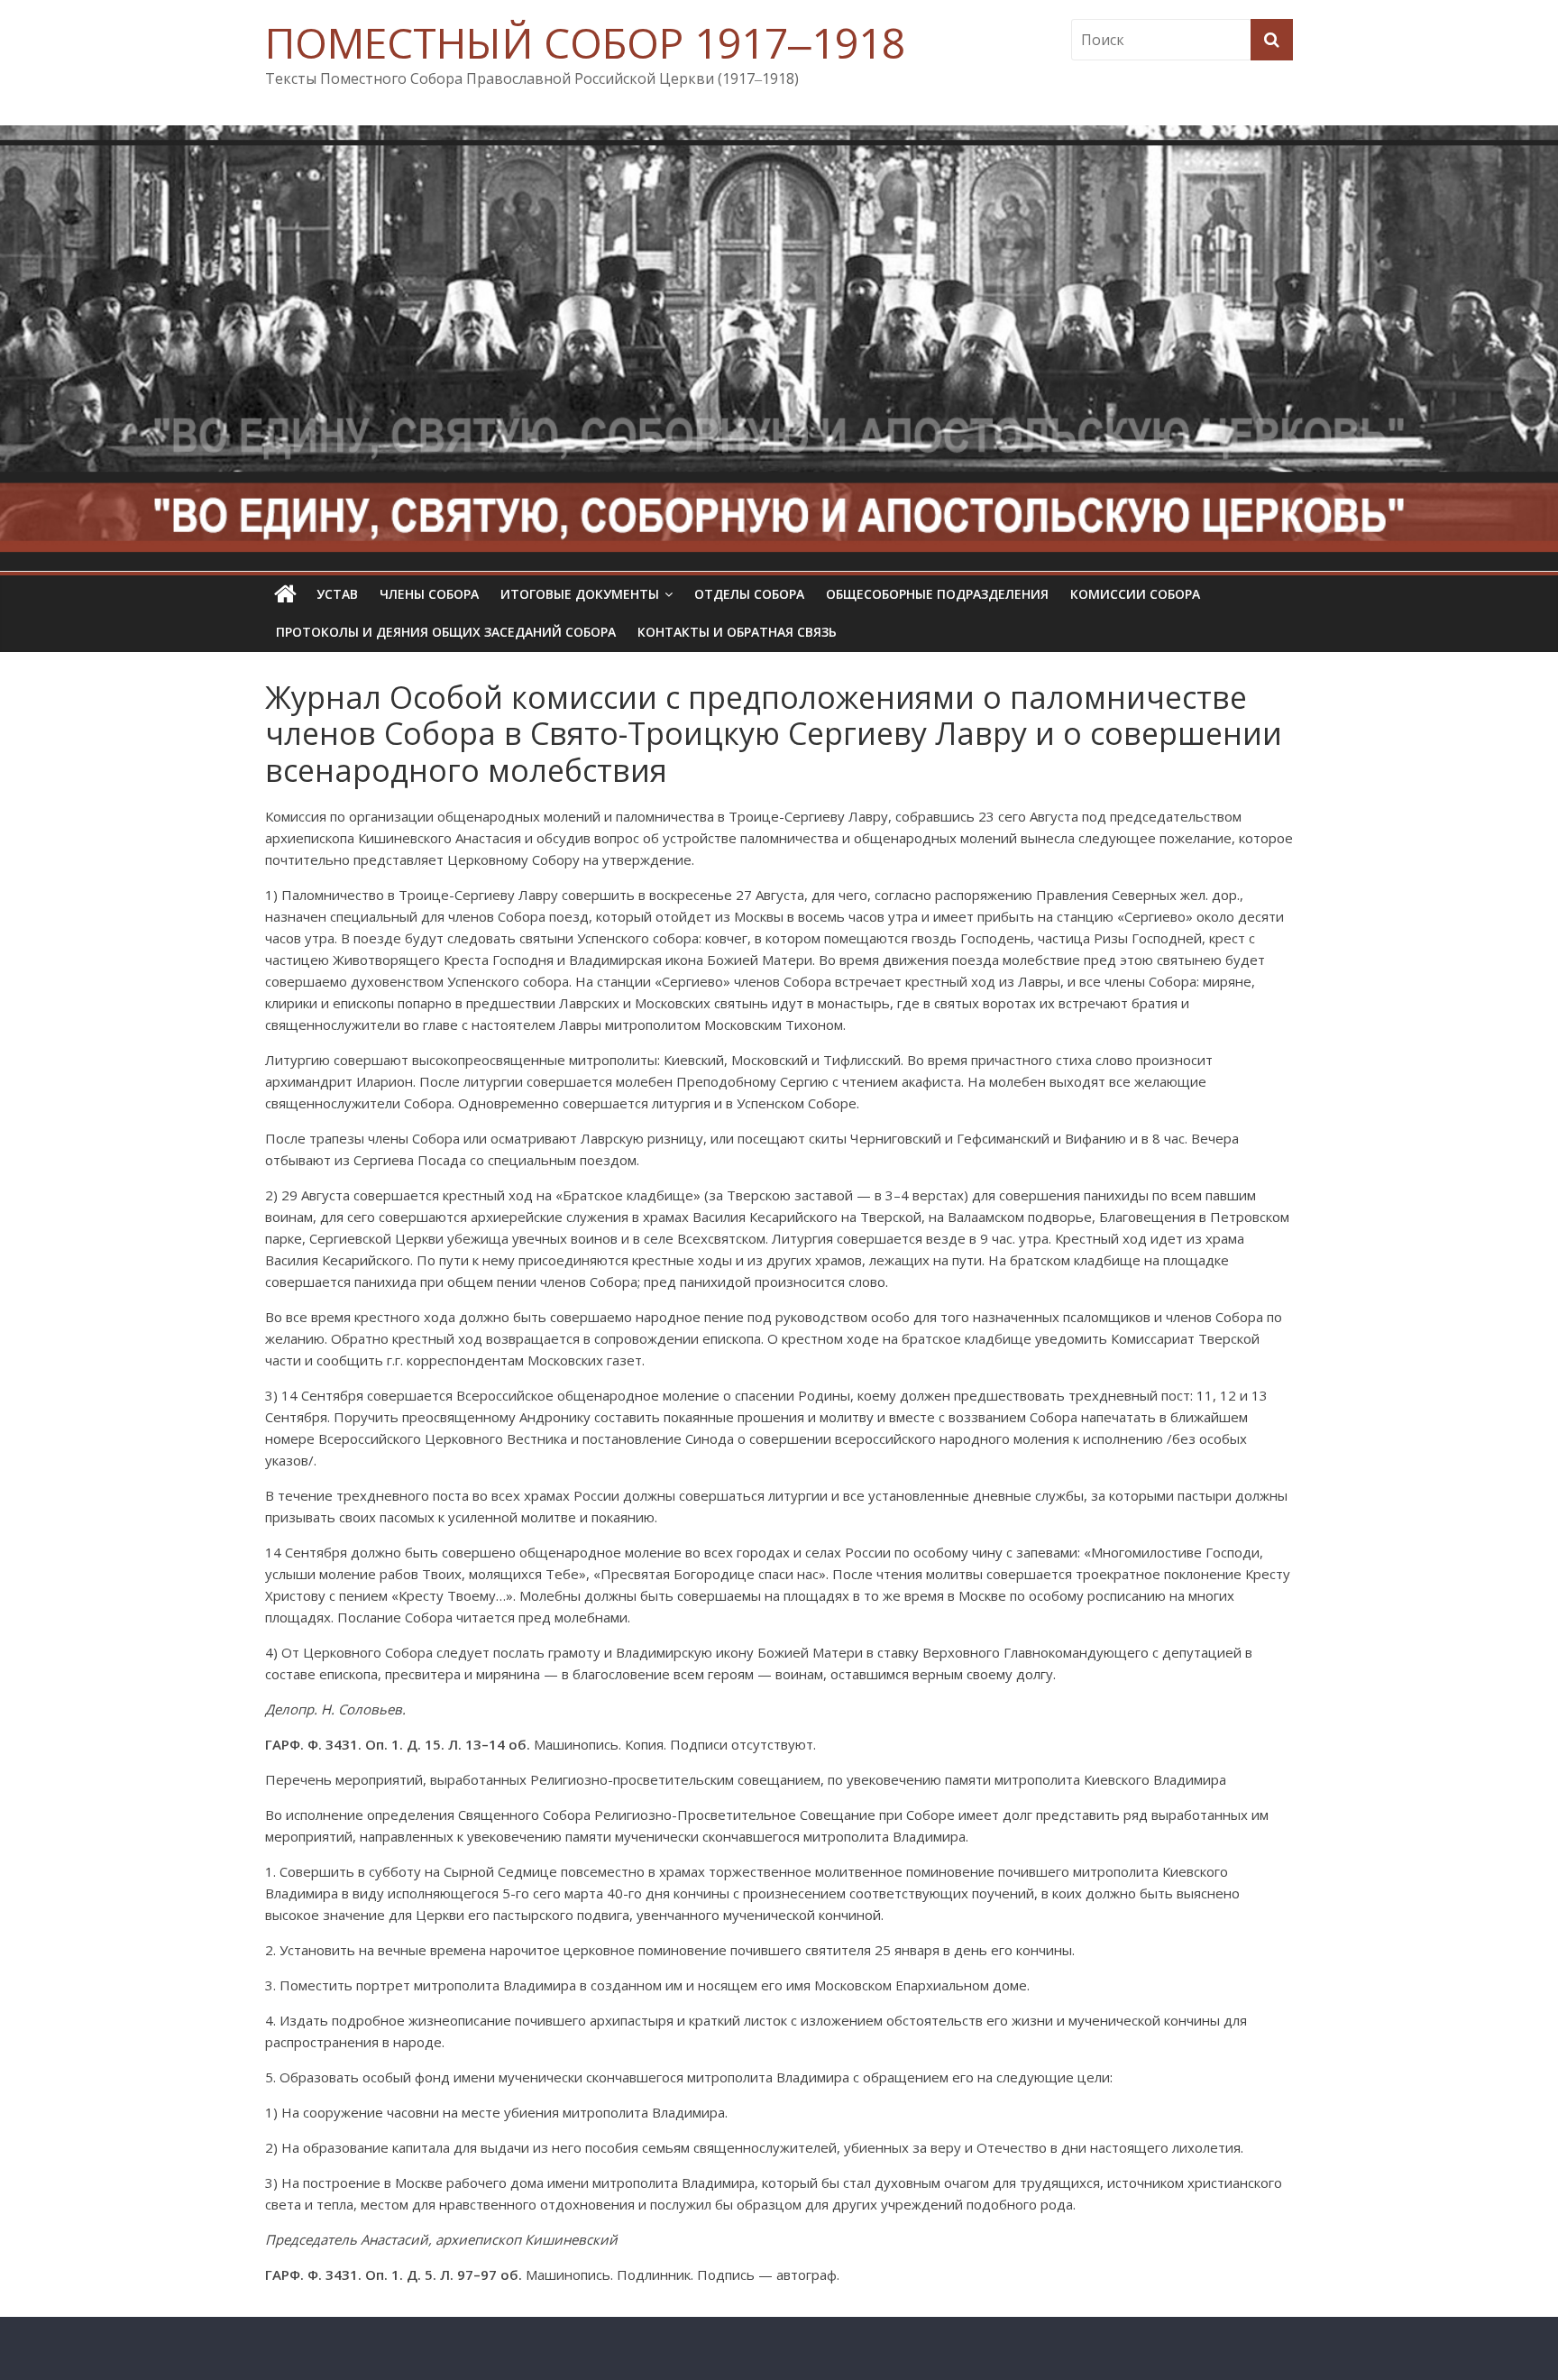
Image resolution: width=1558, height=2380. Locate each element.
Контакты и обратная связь (737, 632)
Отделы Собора (749, 594)
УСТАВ (337, 594)
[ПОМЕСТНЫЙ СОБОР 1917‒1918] (285, 594)
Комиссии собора (1135, 594)
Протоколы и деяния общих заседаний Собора (446, 632)
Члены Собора (429, 594)
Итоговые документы (580, 594)
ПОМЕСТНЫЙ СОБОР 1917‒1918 (585, 42)
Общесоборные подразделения (937, 594)
